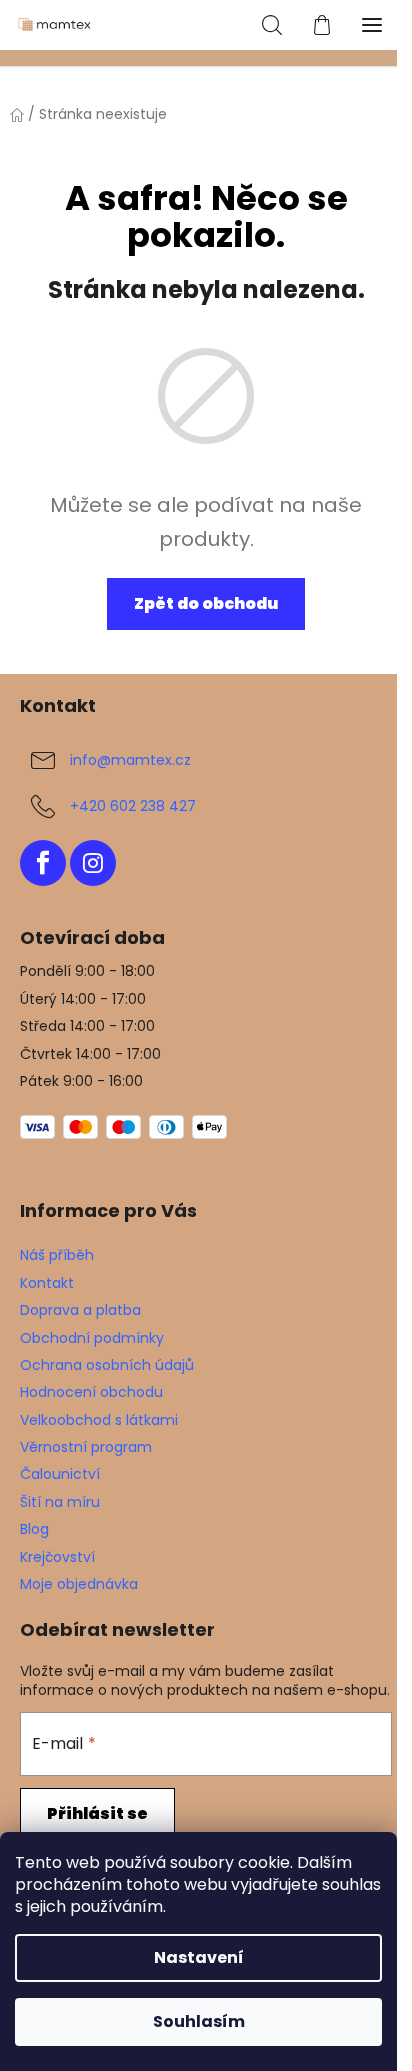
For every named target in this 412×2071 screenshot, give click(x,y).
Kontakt (47, 1283)
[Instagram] (93, 863)
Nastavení (199, 1957)
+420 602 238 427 (133, 805)
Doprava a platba (80, 1310)
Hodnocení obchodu (91, 1392)
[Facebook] (43, 863)
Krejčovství (57, 1557)
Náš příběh (57, 1255)
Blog (34, 1529)
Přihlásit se (97, 1813)
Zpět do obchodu (206, 603)
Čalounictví (60, 1474)
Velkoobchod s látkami (99, 1420)
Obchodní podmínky (92, 1338)
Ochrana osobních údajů (107, 1365)
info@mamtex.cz (130, 759)
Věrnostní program (86, 1447)
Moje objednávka (79, 1584)
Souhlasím (199, 2021)
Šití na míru (60, 1502)
